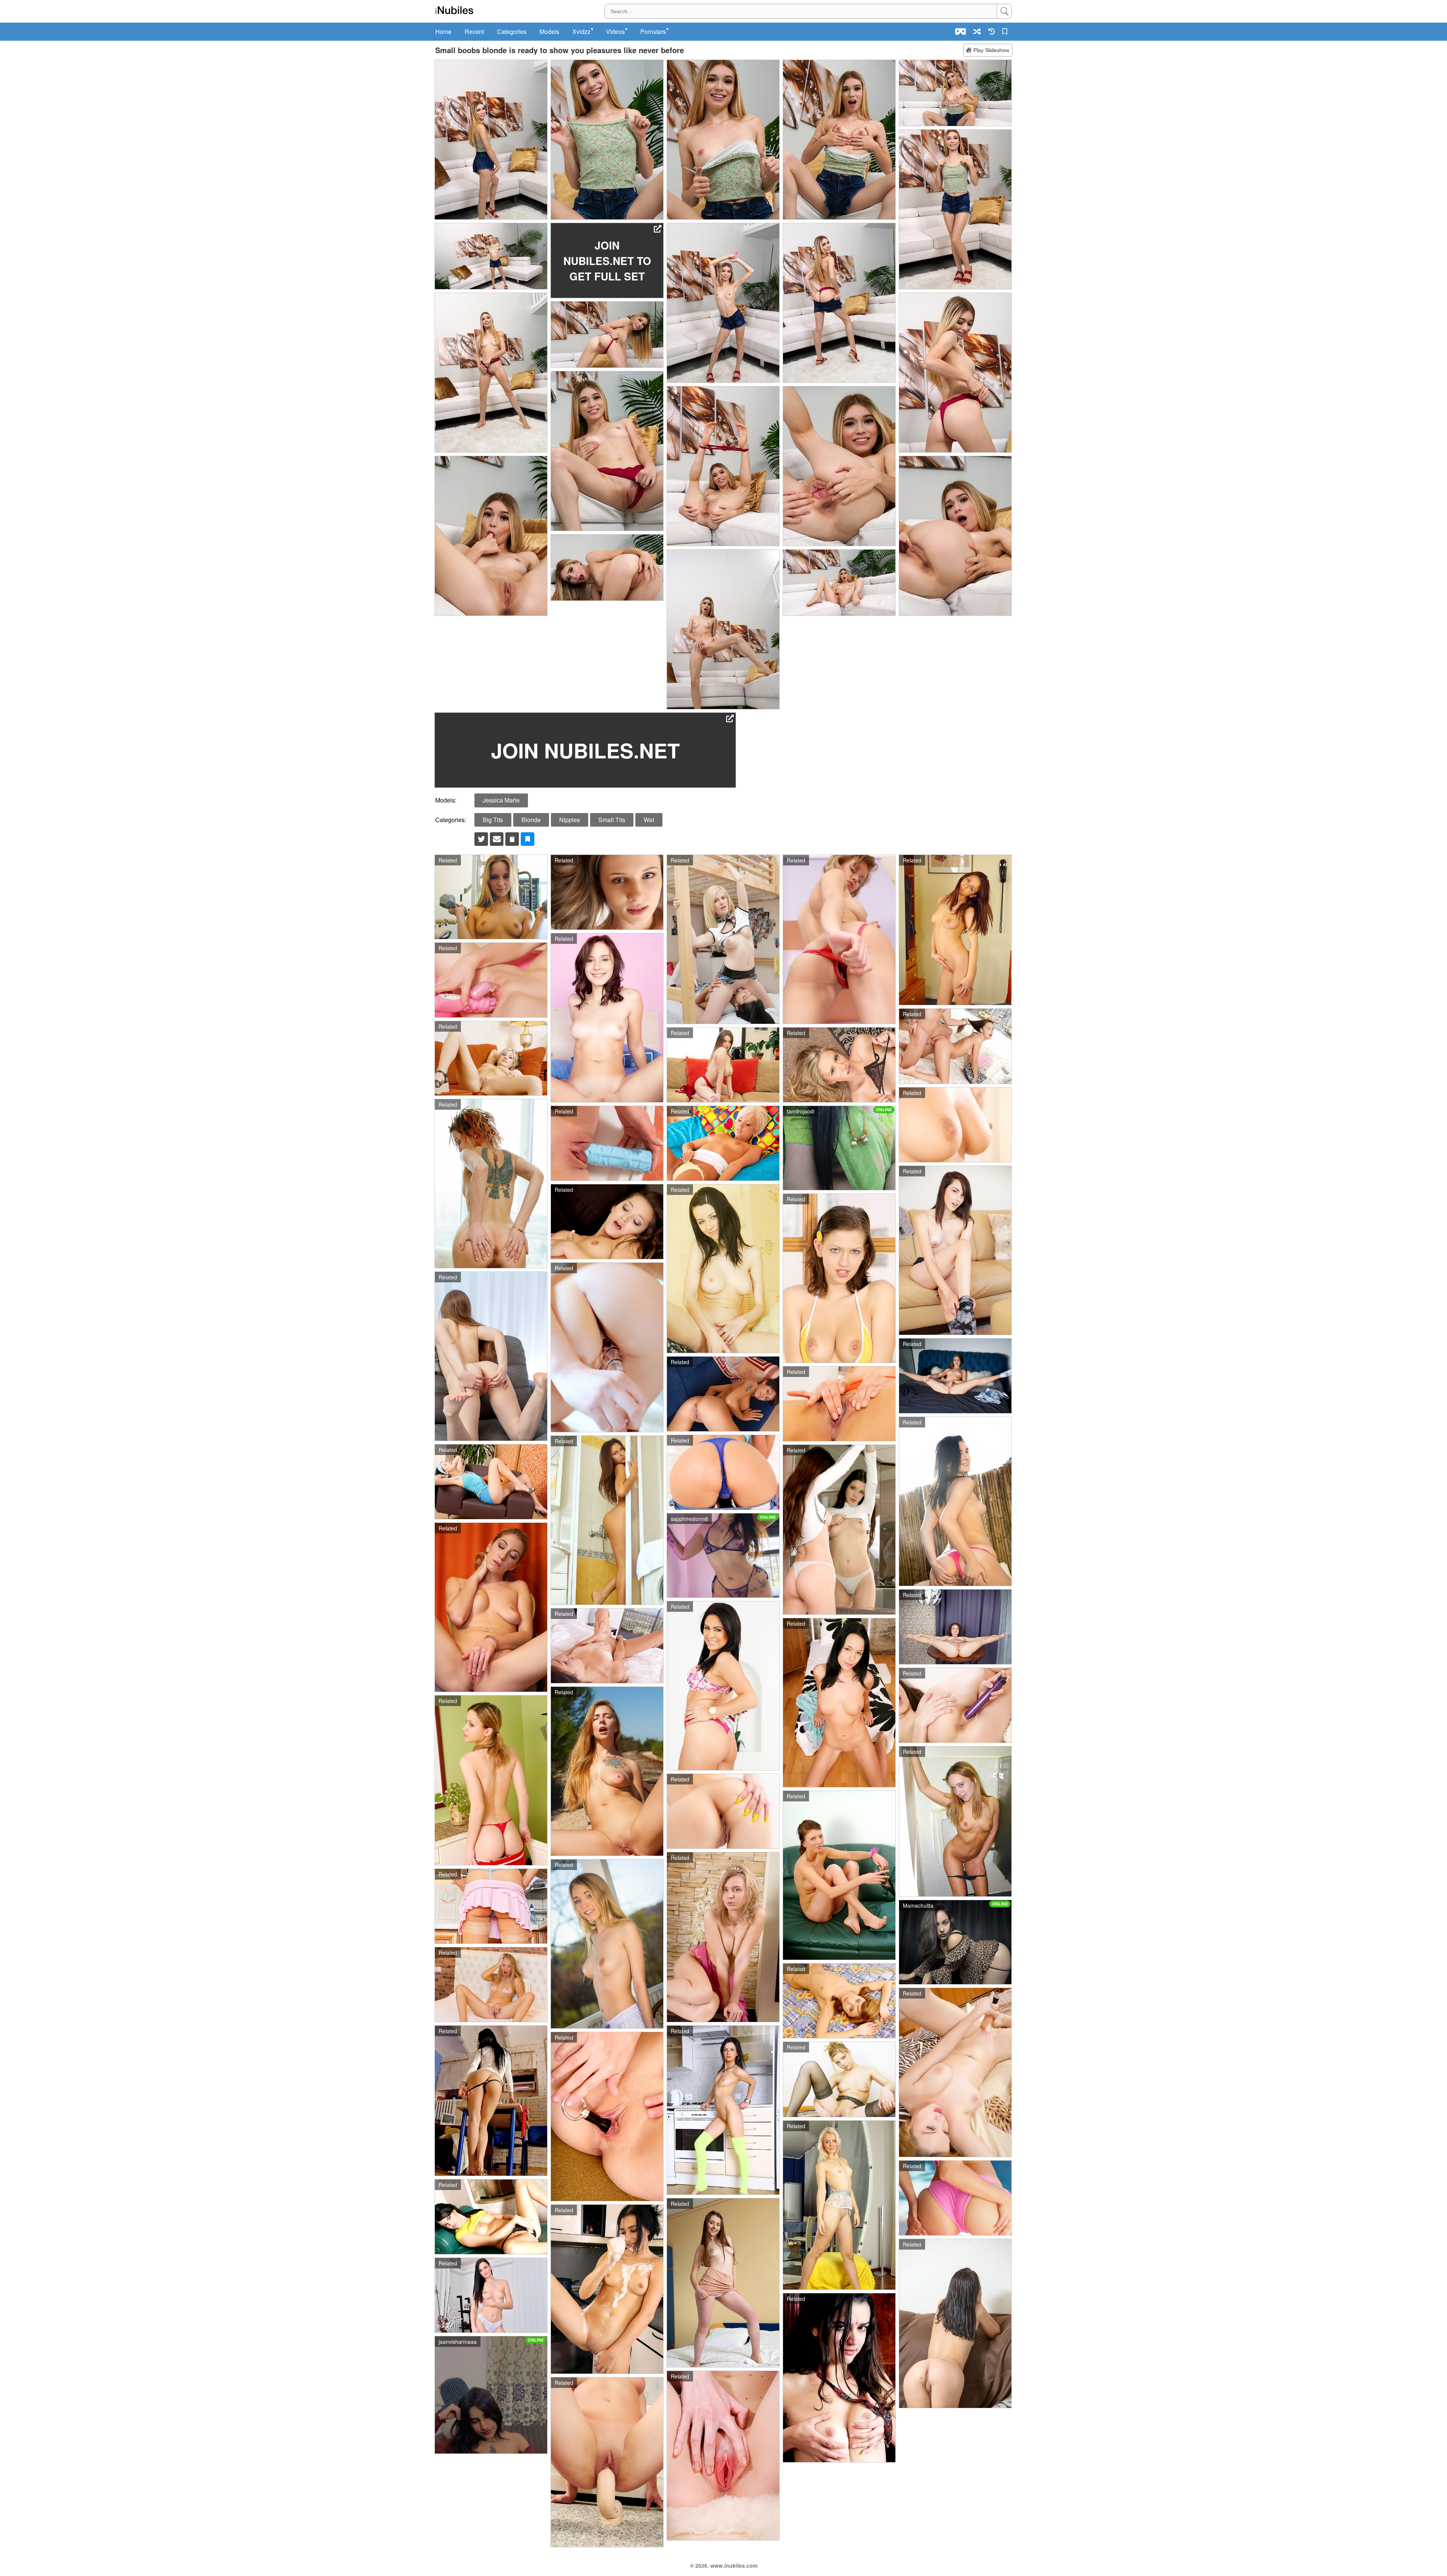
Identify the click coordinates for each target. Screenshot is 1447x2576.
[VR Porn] (961, 31)
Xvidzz (581, 32)
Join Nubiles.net (585, 750)
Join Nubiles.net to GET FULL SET (607, 261)
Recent (474, 32)
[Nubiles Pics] (454, 10)
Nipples (570, 820)
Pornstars (653, 32)
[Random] (977, 31)
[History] (992, 31)
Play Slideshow (991, 50)
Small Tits (612, 820)
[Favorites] (1006, 31)
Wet (649, 820)
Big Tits (493, 820)
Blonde (531, 820)
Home (443, 32)
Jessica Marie (501, 800)
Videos (615, 32)
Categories (512, 32)
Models (549, 32)
